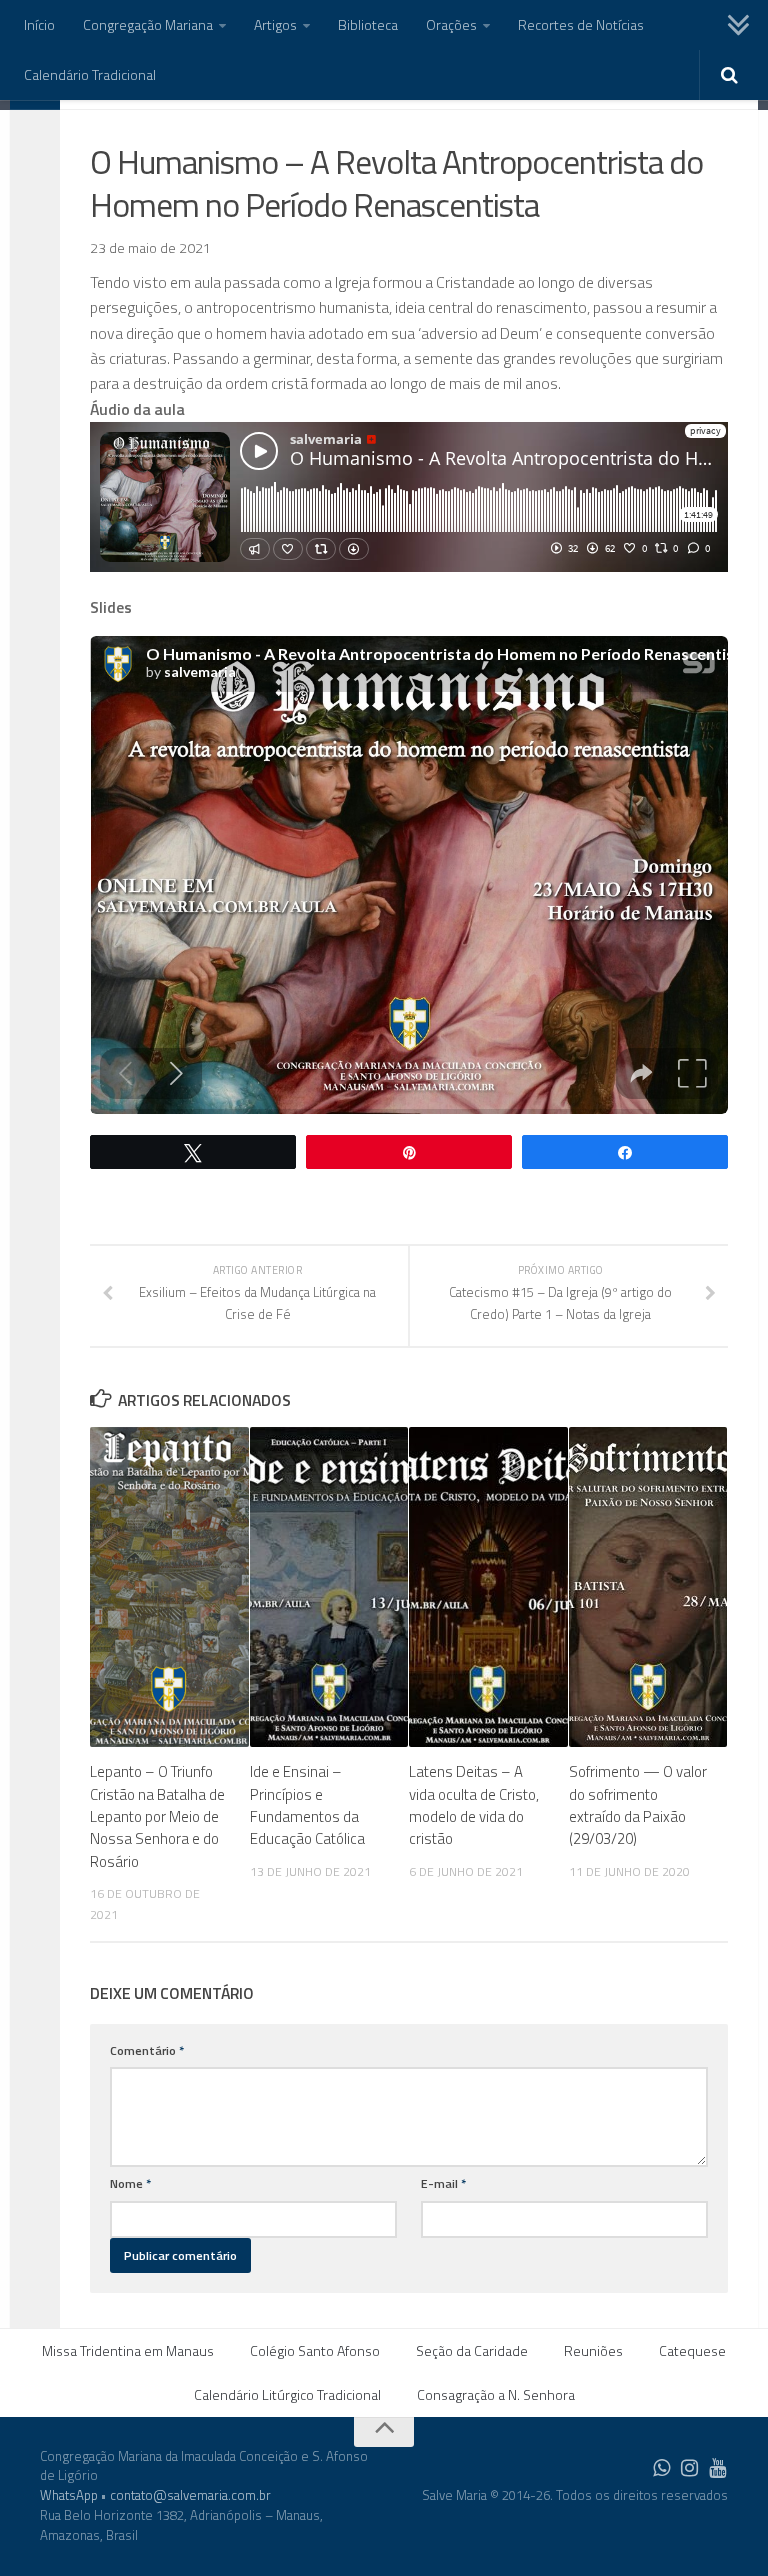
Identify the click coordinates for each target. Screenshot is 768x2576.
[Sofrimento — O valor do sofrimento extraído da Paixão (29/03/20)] (648, 1587)
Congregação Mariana (148, 24)
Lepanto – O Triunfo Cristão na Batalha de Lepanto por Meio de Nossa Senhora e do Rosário (157, 1816)
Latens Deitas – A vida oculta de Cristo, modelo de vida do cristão (474, 1805)
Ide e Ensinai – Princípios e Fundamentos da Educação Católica (307, 1805)
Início (39, 24)
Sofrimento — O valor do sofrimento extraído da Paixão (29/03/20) (638, 1805)
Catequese (692, 2350)
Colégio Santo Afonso (315, 2350)
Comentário (147, 2050)
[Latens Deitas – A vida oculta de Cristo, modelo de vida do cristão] (488, 1587)
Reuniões (593, 2350)
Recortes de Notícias (581, 24)
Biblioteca (368, 24)
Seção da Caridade (472, 2350)
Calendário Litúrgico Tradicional (287, 2394)
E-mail (443, 2183)
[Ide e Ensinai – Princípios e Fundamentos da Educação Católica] (329, 1587)
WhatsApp (69, 2495)
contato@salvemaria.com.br (190, 2495)
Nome (130, 2183)
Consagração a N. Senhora (496, 2394)
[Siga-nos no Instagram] (690, 2468)
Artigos (275, 24)
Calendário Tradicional (90, 74)
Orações (451, 24)
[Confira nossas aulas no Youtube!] (718, 2468)
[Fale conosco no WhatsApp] (662, 2468)
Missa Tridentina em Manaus (128, 2350)
